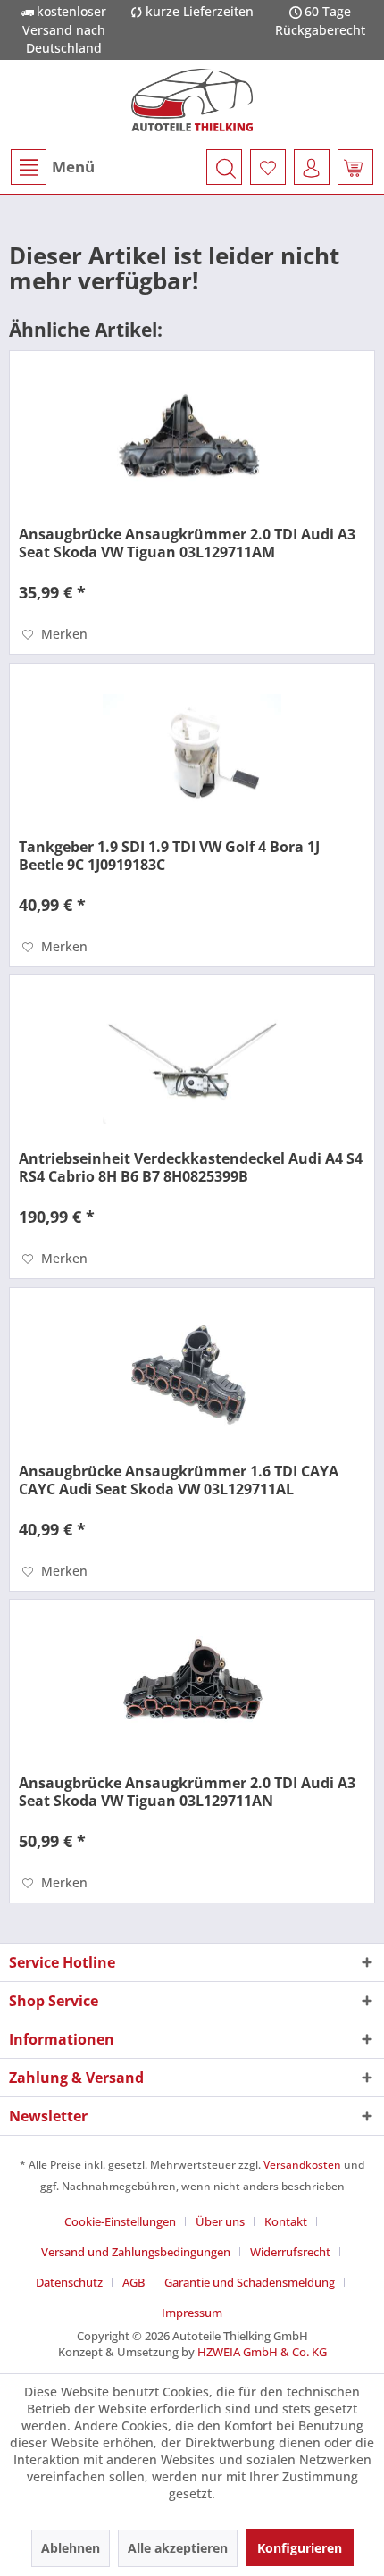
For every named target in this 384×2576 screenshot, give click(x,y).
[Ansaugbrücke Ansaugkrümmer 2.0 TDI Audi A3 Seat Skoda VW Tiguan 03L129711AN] (192, 1689)
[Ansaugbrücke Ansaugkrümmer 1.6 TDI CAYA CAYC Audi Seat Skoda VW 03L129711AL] (192, 1377)
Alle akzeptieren (178, 2548)
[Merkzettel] (268, 167)
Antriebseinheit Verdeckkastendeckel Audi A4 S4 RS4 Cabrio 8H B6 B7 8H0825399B (191, 1167)
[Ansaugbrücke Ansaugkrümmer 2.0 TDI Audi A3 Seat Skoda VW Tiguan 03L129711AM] (192, 440)
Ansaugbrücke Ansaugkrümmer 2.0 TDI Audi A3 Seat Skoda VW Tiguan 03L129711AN (187, 1792)
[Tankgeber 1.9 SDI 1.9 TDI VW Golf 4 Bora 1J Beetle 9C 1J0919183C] (192, 753)
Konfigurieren (300, 2548)
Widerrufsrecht (290, 2252)
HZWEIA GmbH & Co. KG (262, 2352)
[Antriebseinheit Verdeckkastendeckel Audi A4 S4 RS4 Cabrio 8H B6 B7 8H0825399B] (192, 1065)
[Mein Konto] (312, 167)
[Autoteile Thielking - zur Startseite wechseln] (192, 100)
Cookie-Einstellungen (120, 2221)
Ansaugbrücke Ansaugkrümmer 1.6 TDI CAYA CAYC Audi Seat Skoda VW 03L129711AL (179, 1480)
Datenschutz (69, 2282)
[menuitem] (52, 167)
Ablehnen (71, 2548)
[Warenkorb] (355, 167)
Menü (73, 167)
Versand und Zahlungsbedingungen (136, 2252)
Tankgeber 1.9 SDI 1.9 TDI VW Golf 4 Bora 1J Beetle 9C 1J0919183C (169, 856)
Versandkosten (302, 2165)
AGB (134, 2282)
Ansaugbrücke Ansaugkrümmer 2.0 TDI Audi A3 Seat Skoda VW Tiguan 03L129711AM (187, 543)
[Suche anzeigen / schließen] (224, 167)
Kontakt (286, 2221)
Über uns (220, 2221)
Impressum (192, 2313)
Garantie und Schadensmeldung (250, 2282)
